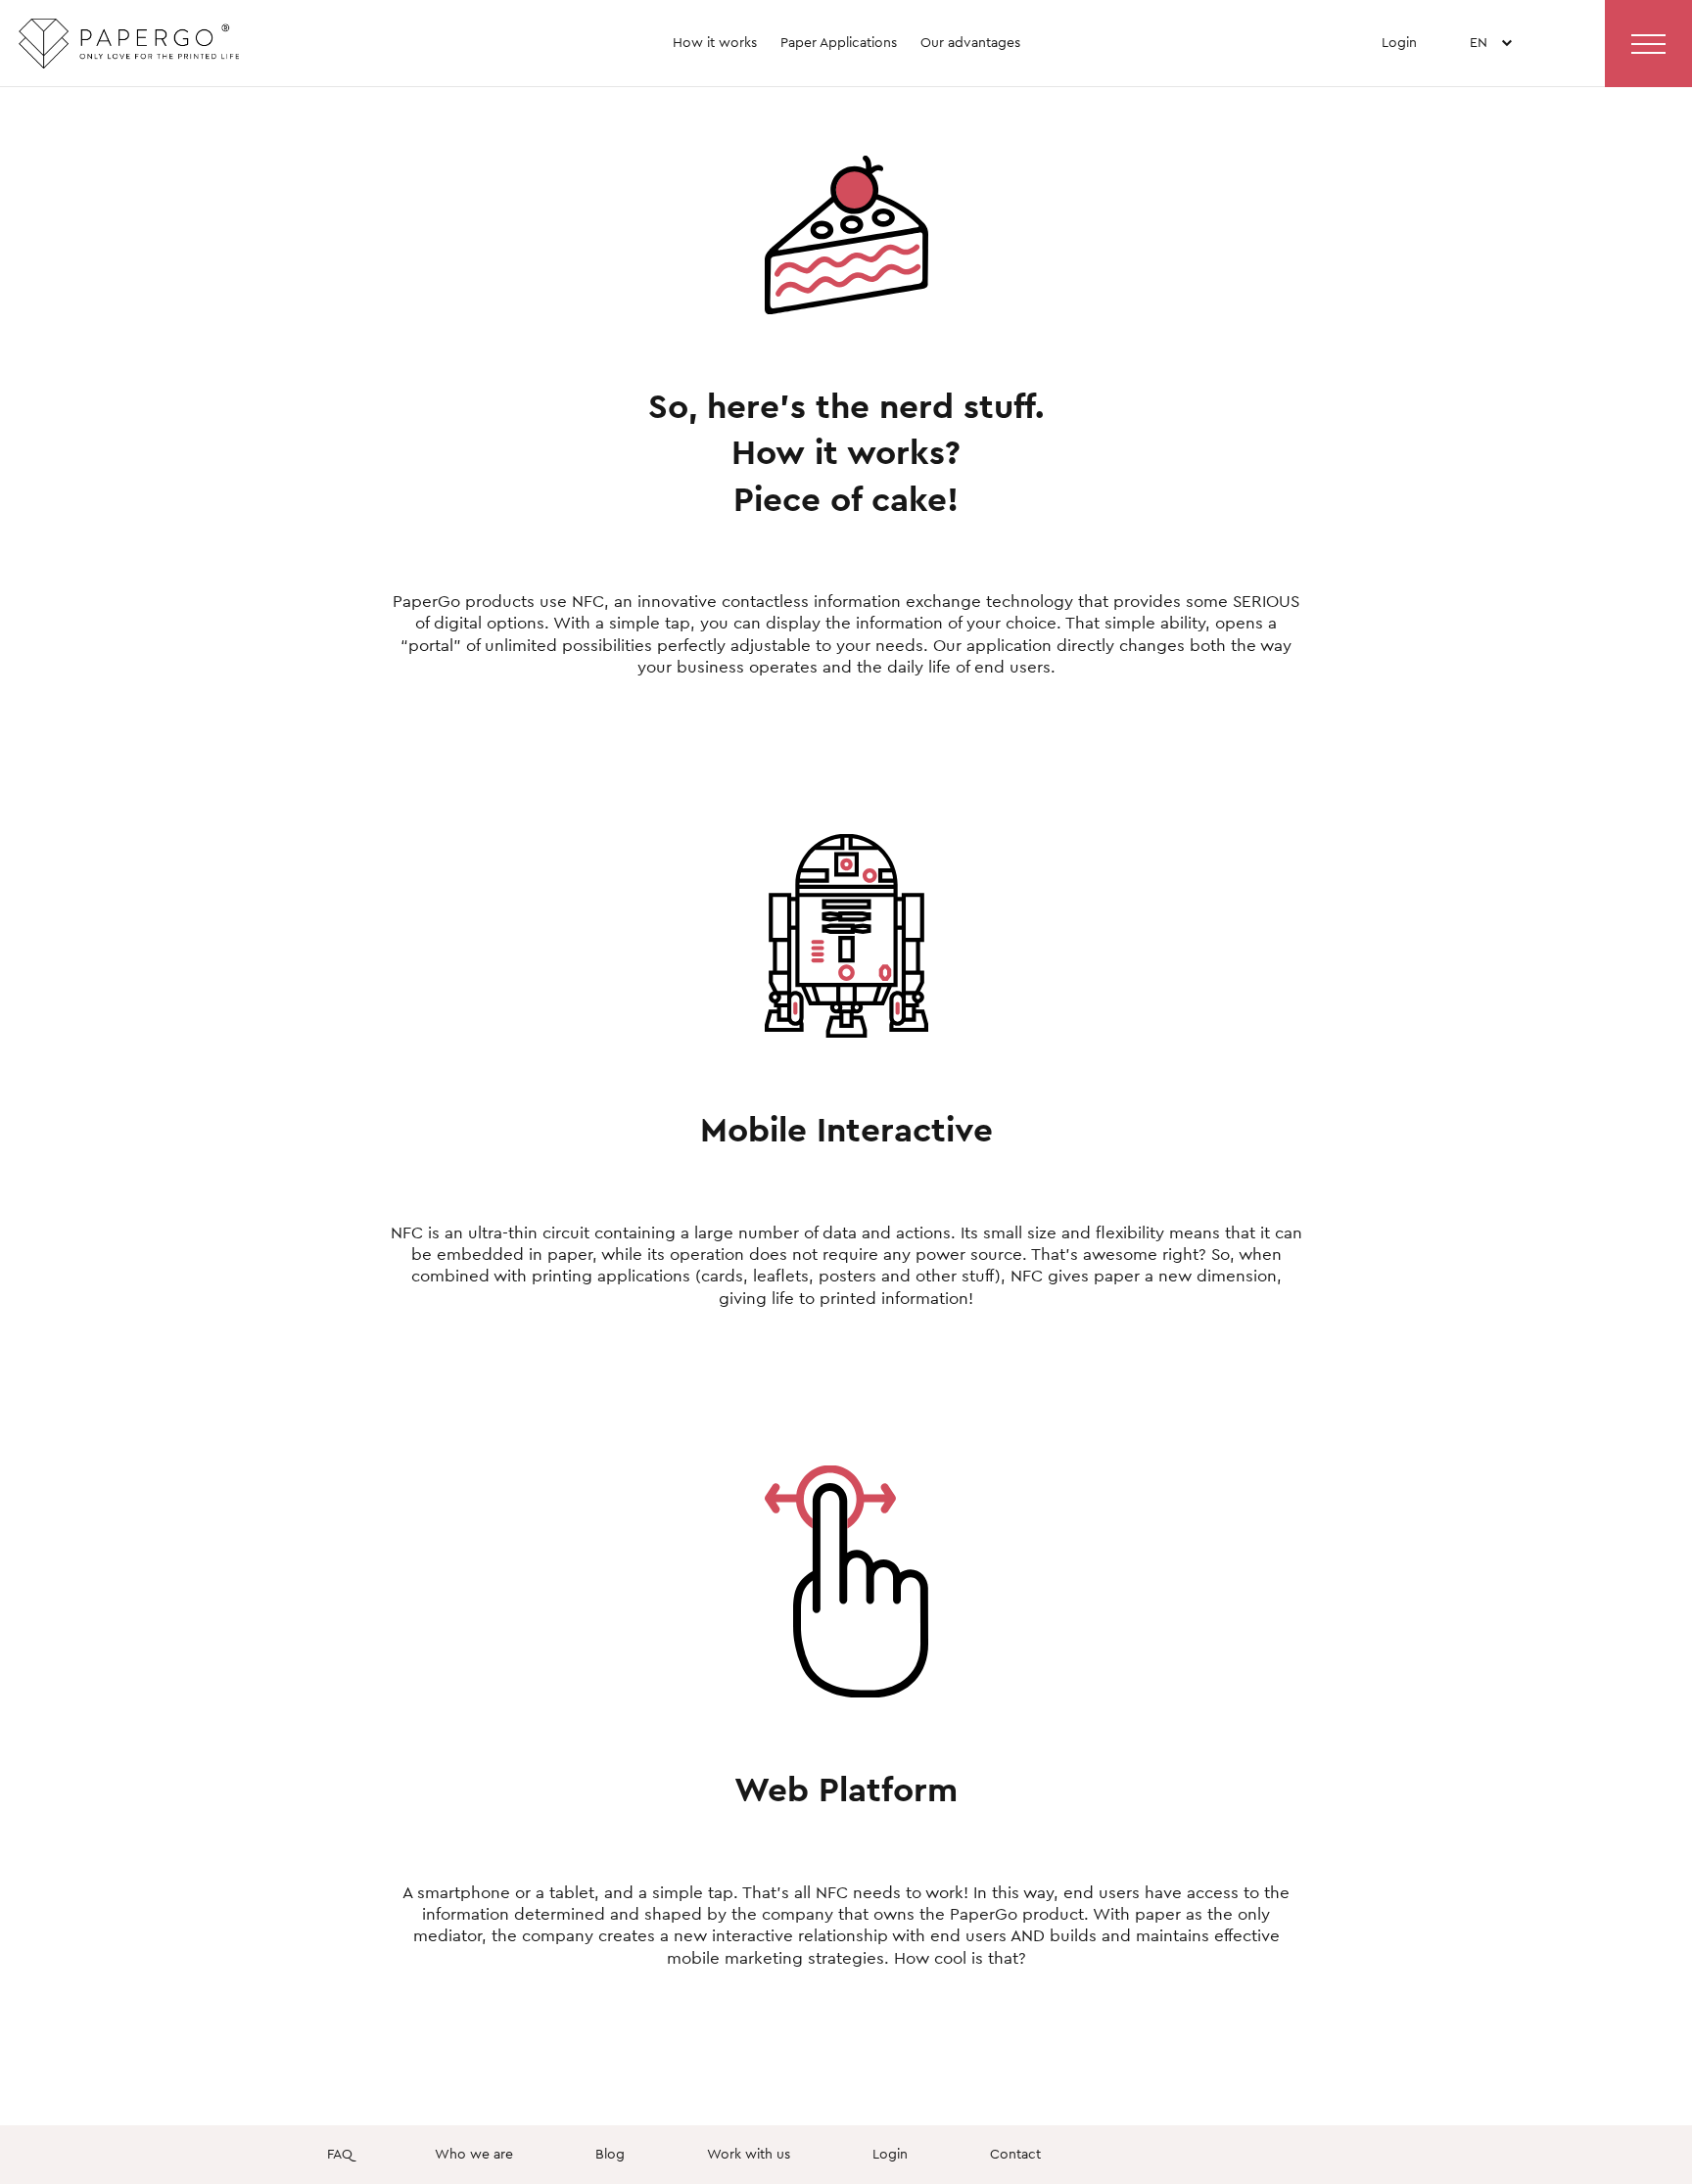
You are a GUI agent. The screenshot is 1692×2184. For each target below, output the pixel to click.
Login (1399, 42)
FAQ (340, 2154)
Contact (1015, 2154)
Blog (610, 2154)
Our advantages (970, 42)
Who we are (474, 2154)
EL (1479, 106)
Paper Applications (839, 42)
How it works (715, 42)
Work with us (749, 2154)
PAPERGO (165, 52)
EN (1479, 76)
